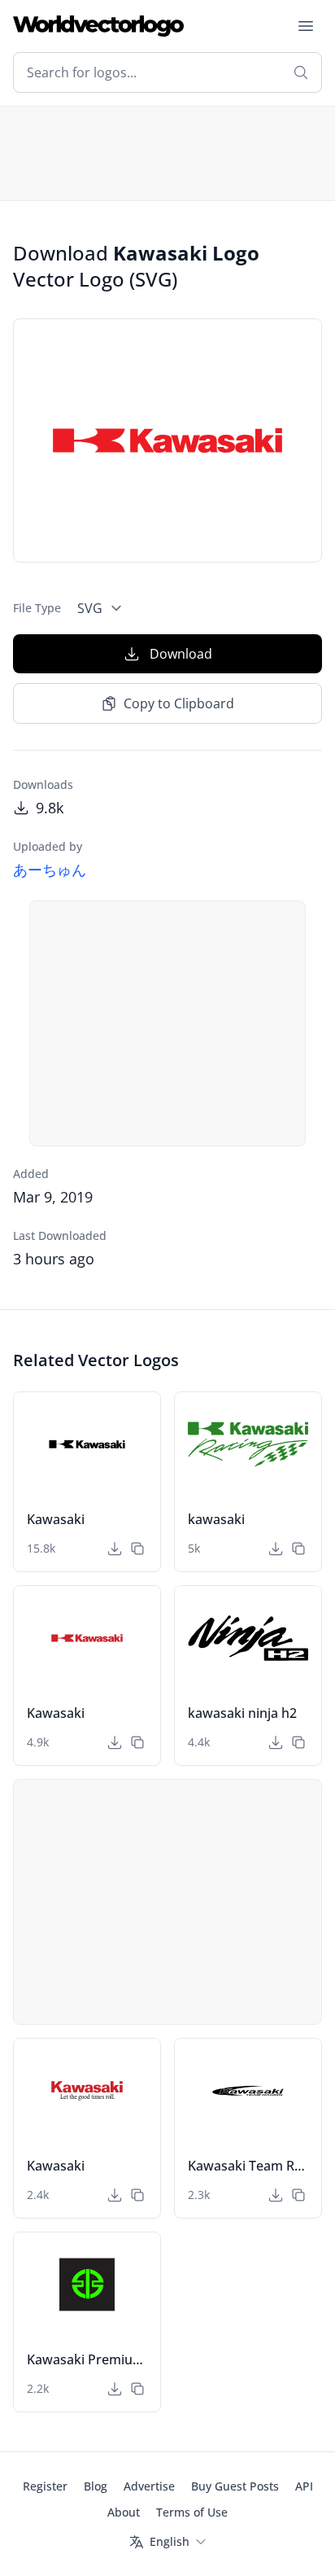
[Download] (115, 1549)
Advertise (149, 2486)
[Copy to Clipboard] (137, 1549)
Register (45, 2486)
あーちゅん (50, 870)
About (124, 2512)
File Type (37, 608)
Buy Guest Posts (235, 2486)
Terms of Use (192, 2512)
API (304, 2486)
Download (181, 654)
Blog (96, 2486)
